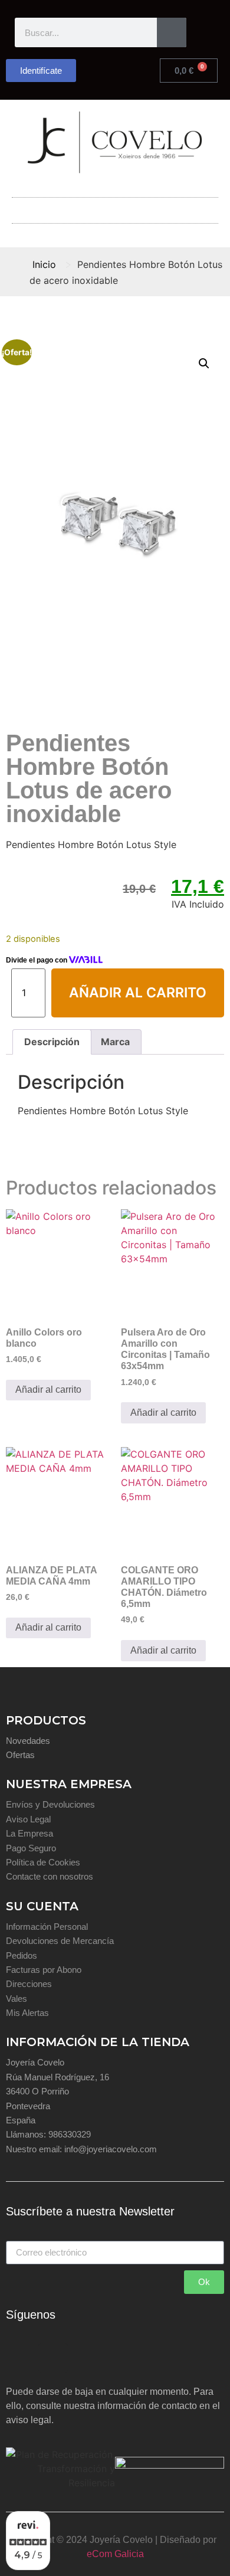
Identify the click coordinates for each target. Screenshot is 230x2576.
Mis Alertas (27, 2013)
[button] (115, 207)
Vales (17, 1999)
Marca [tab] (115, 1042)
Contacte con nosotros (50, 1876)
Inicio (44, 264)
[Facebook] (21, 2358)
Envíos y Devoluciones (50, 1804)
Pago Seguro (31, 1848)
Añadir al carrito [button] (48, 1390)
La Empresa (29, 1833)
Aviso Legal (28, 1819)
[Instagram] (53, 2358)
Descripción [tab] (52, 1042)
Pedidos (22, 1955)
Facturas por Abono (44, 1970)
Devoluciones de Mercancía (60, 1941)
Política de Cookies (43, 1862)
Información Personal (47, 1927)
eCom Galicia (115, 2554)
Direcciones (29, 1984)
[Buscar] (172, 32)
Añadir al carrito (138, 993)
